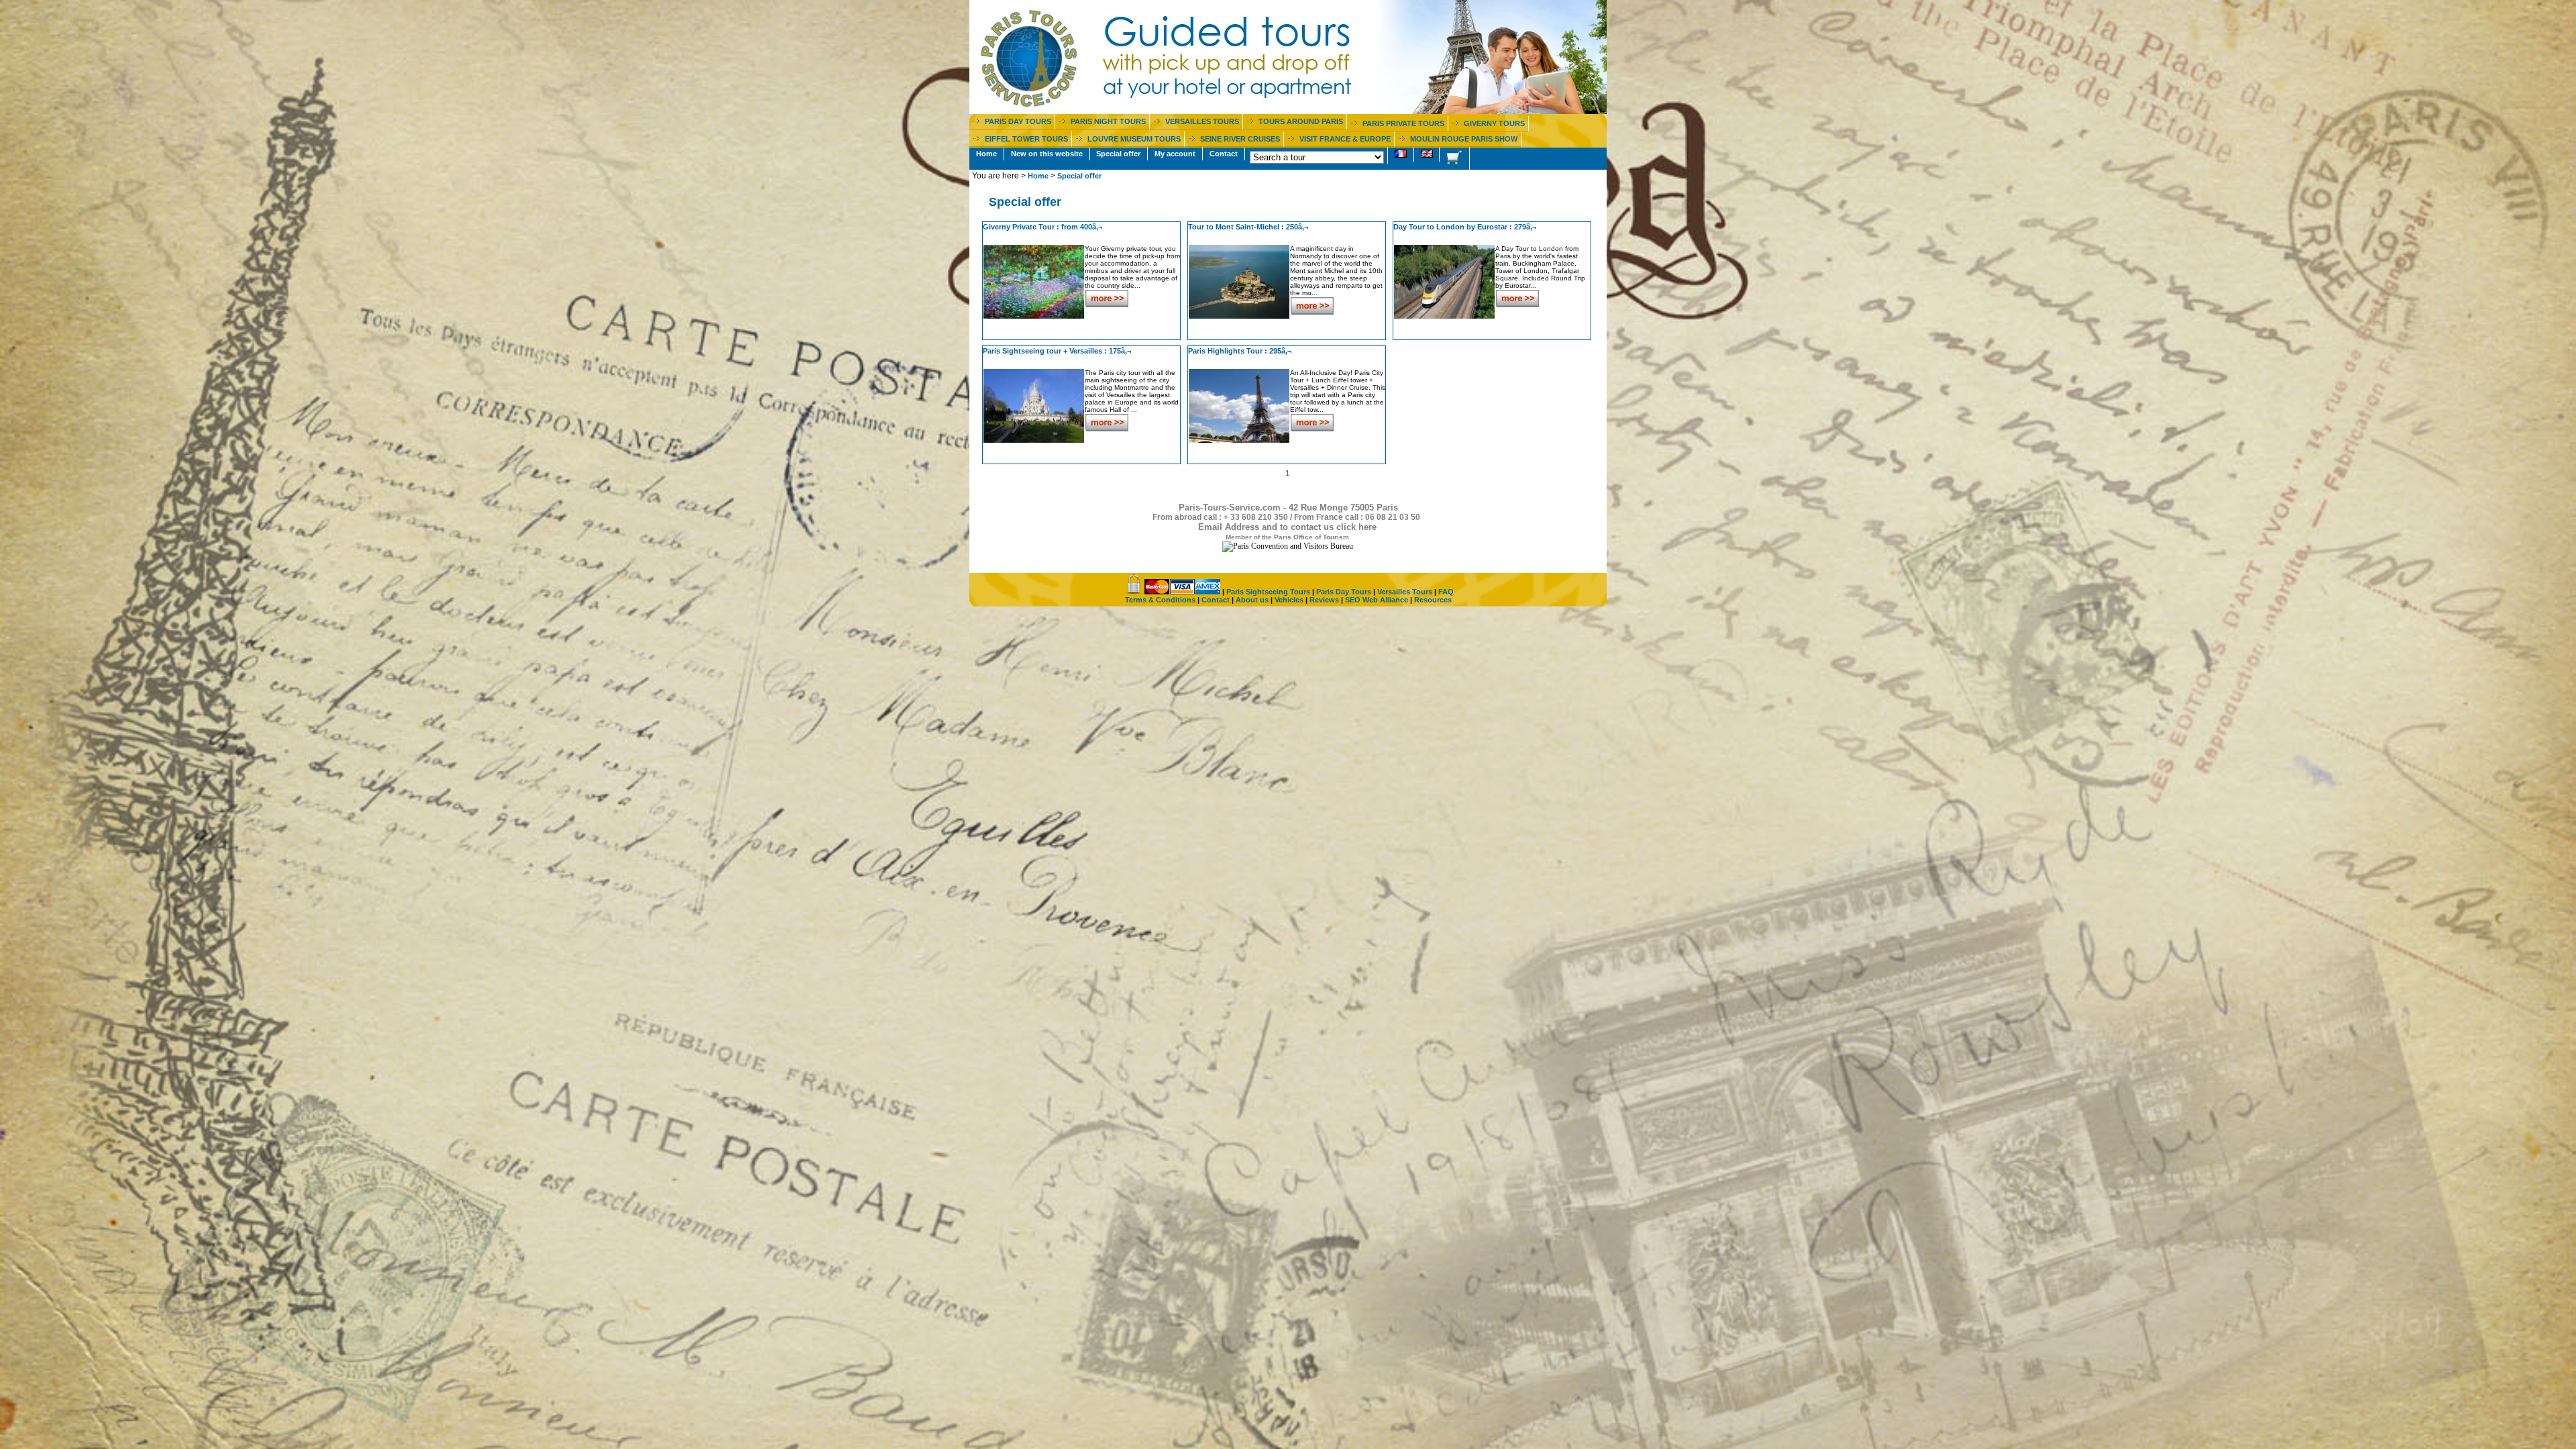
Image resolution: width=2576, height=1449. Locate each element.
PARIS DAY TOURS (1018, 121)
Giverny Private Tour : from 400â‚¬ (1042, 227)
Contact (1224, 154)
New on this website (1047, 154)
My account (1175, 154)
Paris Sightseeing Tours (1268, 592)
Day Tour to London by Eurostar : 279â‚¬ (1465, 227)
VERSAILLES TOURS (1202, 121)
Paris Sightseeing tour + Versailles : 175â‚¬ (1057, 351)
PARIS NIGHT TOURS (1108, 121)
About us (1252, 600)
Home (986, 154)
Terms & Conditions (1160, 600)
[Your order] (1454, 159)
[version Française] (1401, 155)
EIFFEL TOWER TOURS (1026, 139)
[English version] (1427, 155)
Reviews (1324, 600)
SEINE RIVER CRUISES (1240, 139)
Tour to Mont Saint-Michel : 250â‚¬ (1248, 227)
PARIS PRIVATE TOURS (1403, 123)
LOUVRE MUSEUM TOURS (1134, 139)
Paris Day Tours (1344, 592)
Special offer (1118, 154)
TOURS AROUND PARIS (1301, 121)
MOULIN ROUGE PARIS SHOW (1464, 139)
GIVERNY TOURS (1494, 123)
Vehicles (1289, 600)
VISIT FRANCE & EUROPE (1345, 139)
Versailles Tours (1405, 592)
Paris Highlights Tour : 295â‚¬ (1240, 351)
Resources (1433, 600)
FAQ (1446, 592)
